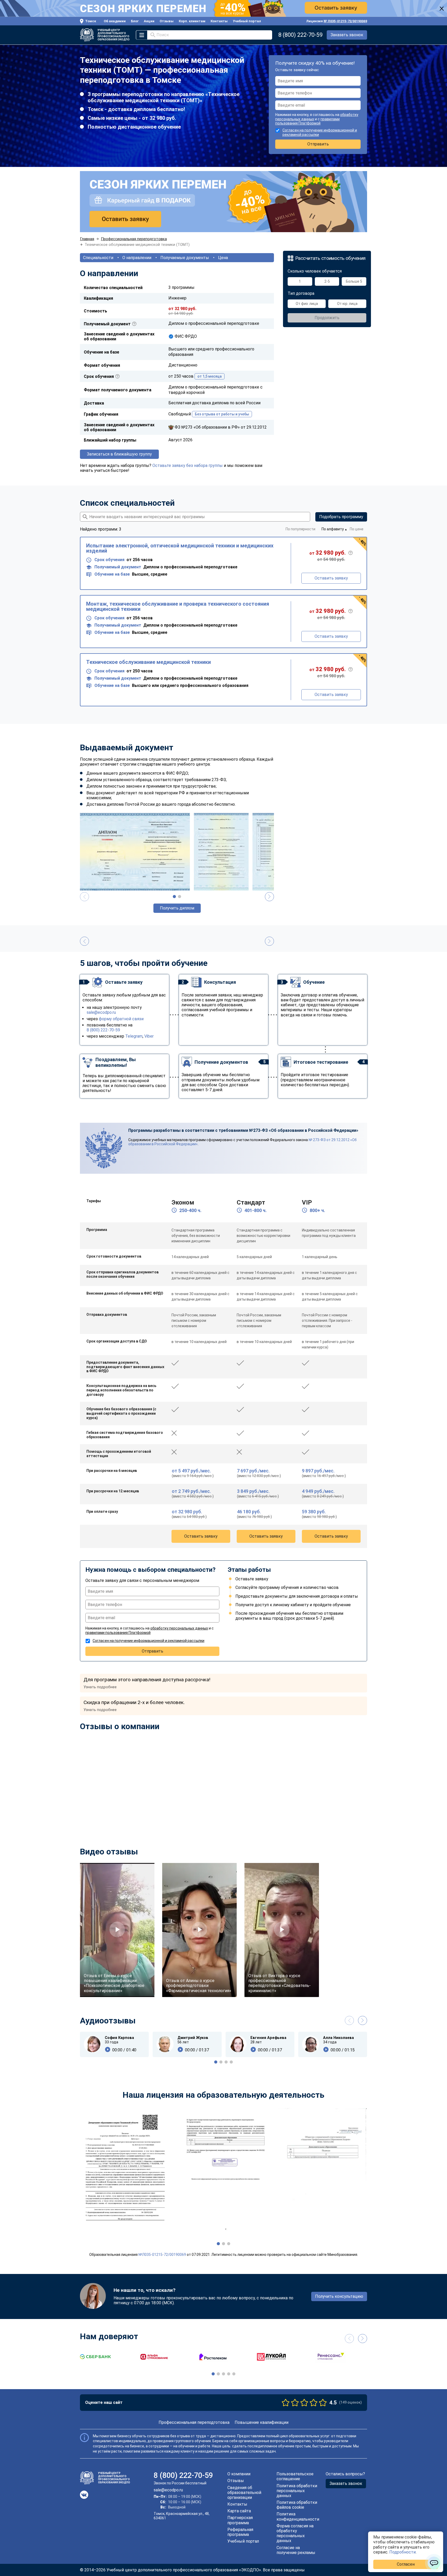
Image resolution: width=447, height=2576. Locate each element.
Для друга (192, 1305)
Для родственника (200, 1295)
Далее (235, 1321)
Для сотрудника (198, 1286)
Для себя (191, 1276)
